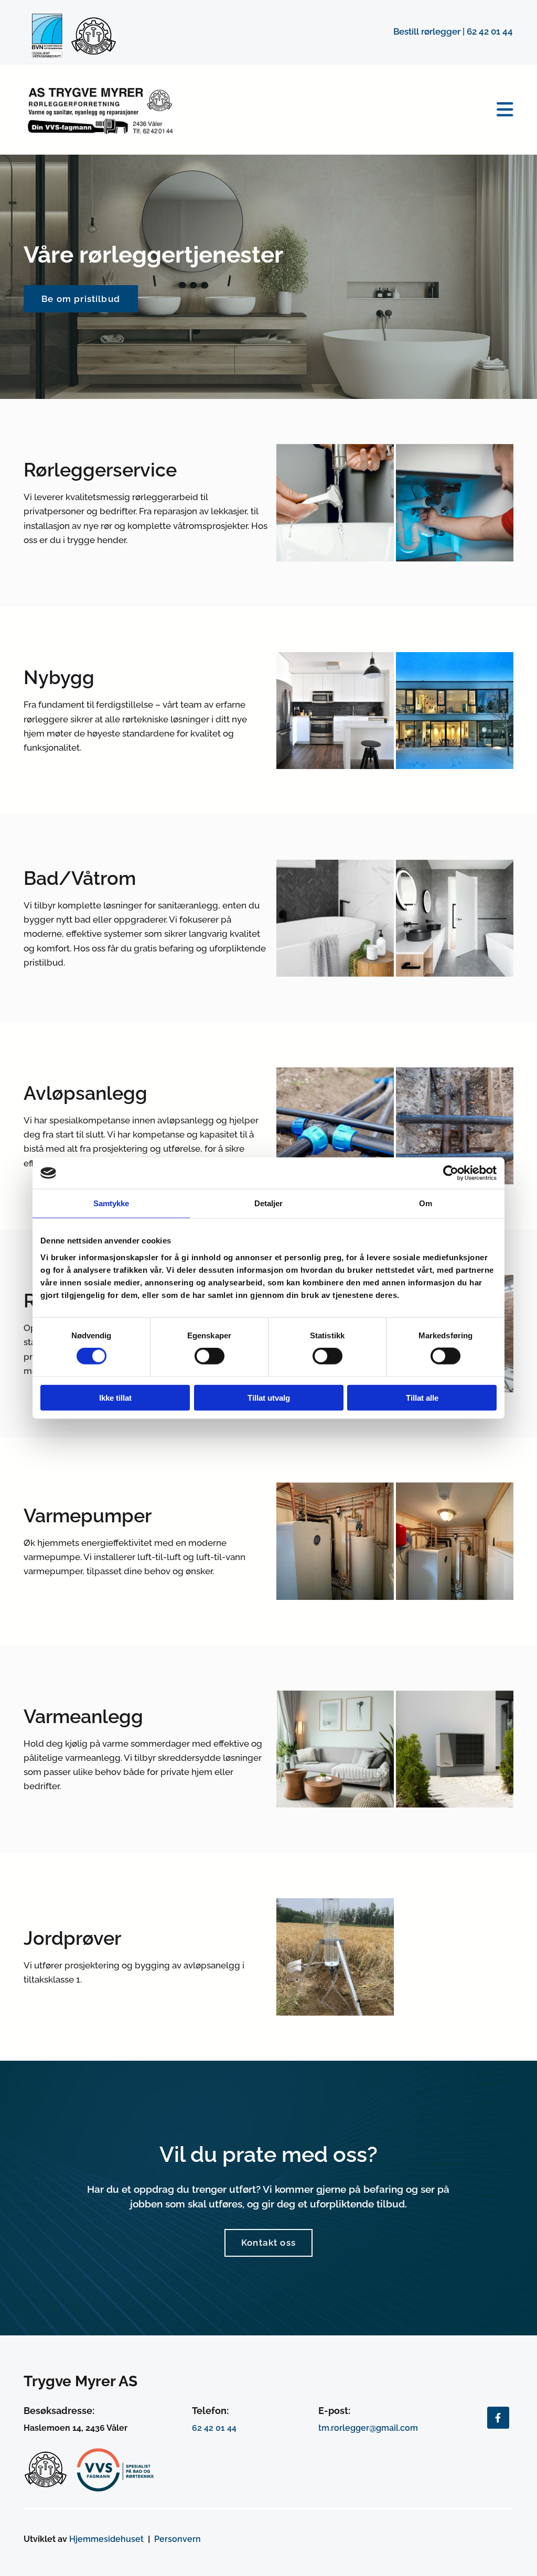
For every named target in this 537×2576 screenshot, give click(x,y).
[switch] (210, 1356)
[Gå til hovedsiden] (100, 110)
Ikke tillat (115, 1397)
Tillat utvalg (269, 1397)
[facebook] (498, 2418)
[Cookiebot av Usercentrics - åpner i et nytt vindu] (451, 1173)
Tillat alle (422, 1397)
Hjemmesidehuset (106, 2539)
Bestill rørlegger (427, 31)
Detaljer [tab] (269, 1203)
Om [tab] (426, 1203)
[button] (353, 110)
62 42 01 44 (490, 31)
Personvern (178, 2539)
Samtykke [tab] (111, 1203)
